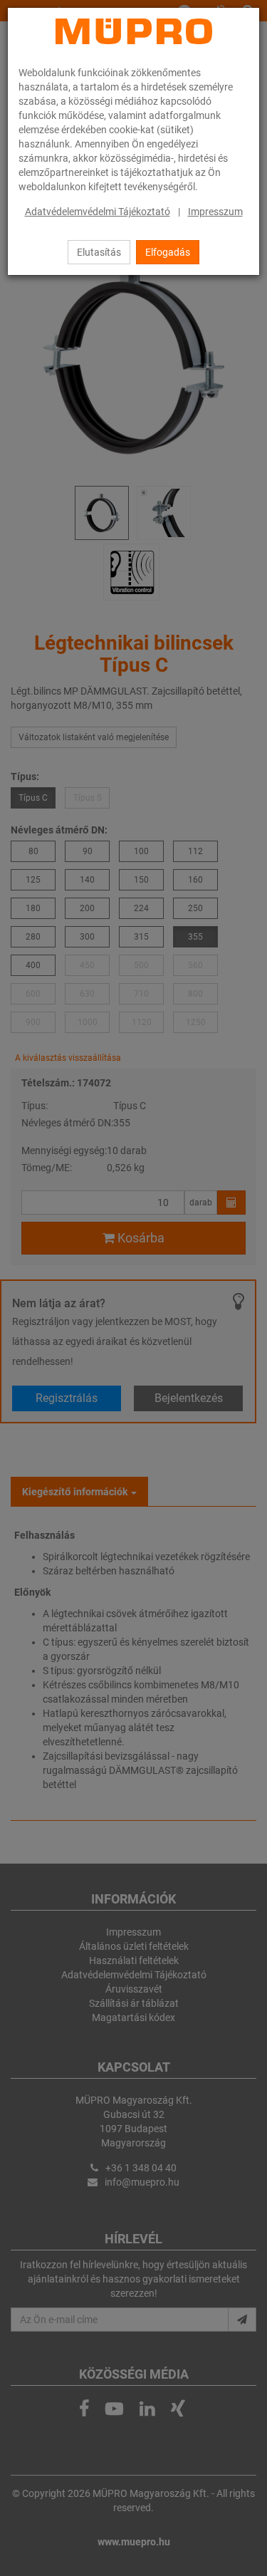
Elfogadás (168, 252)
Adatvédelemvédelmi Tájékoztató (98, 212)
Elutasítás (99, 252)
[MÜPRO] (134, 31)
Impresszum (215, 212)
